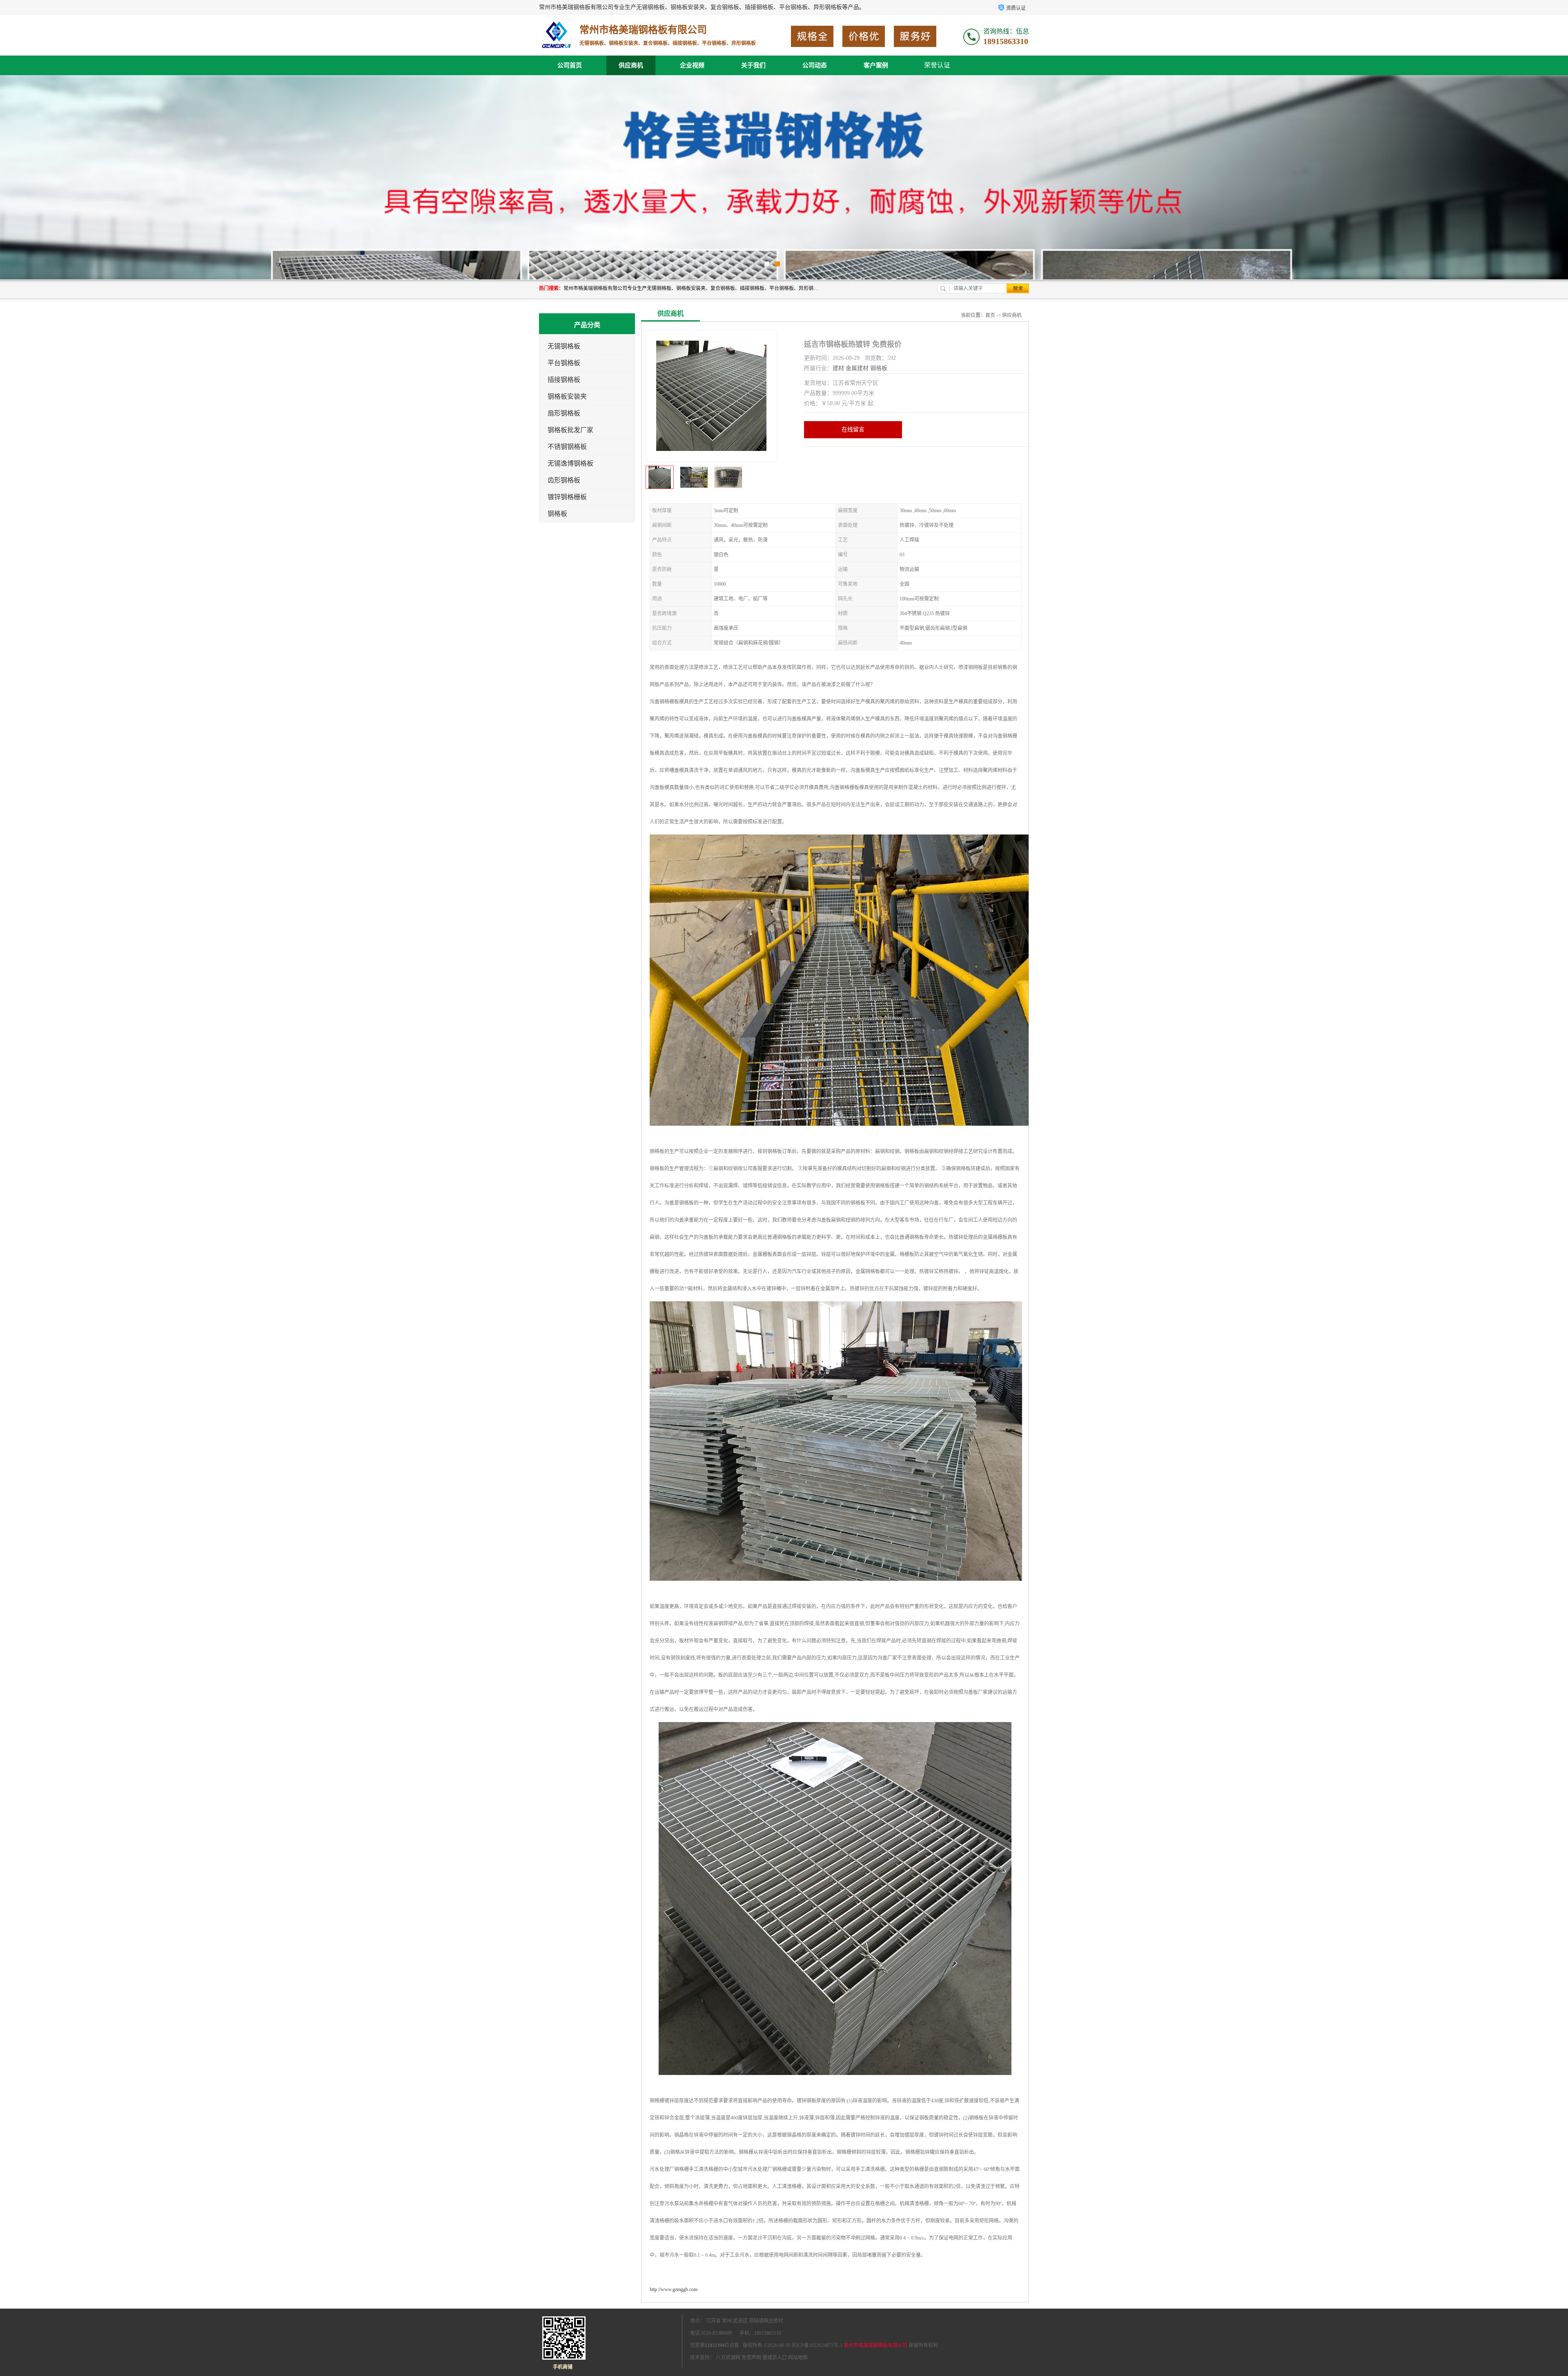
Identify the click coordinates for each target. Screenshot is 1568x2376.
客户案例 (876, 65)
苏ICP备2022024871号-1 (817, 2345)
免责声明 (751, 2358)
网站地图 (798, 2358)
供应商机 (631, 65)
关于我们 (753, 65)
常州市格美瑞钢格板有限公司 (875, 2345)
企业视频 (692, 65)
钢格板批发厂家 (570, 430)
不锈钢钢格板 (567, 447)
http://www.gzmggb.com (674, 2289)
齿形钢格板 (564, 480)
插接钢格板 (564, 380)
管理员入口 (775, 2358)
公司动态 (815, 65)
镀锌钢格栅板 (567, 497)
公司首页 (570, 65)
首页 (990, 315)
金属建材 (857, 368)
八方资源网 (728, 2358)
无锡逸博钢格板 (570, 463)
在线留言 (853, 429)
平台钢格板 (564, 363)
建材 (838, 368)
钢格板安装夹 (567, 396)
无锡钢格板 (564, 346)
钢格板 (557, 514)
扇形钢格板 (564, 413)
